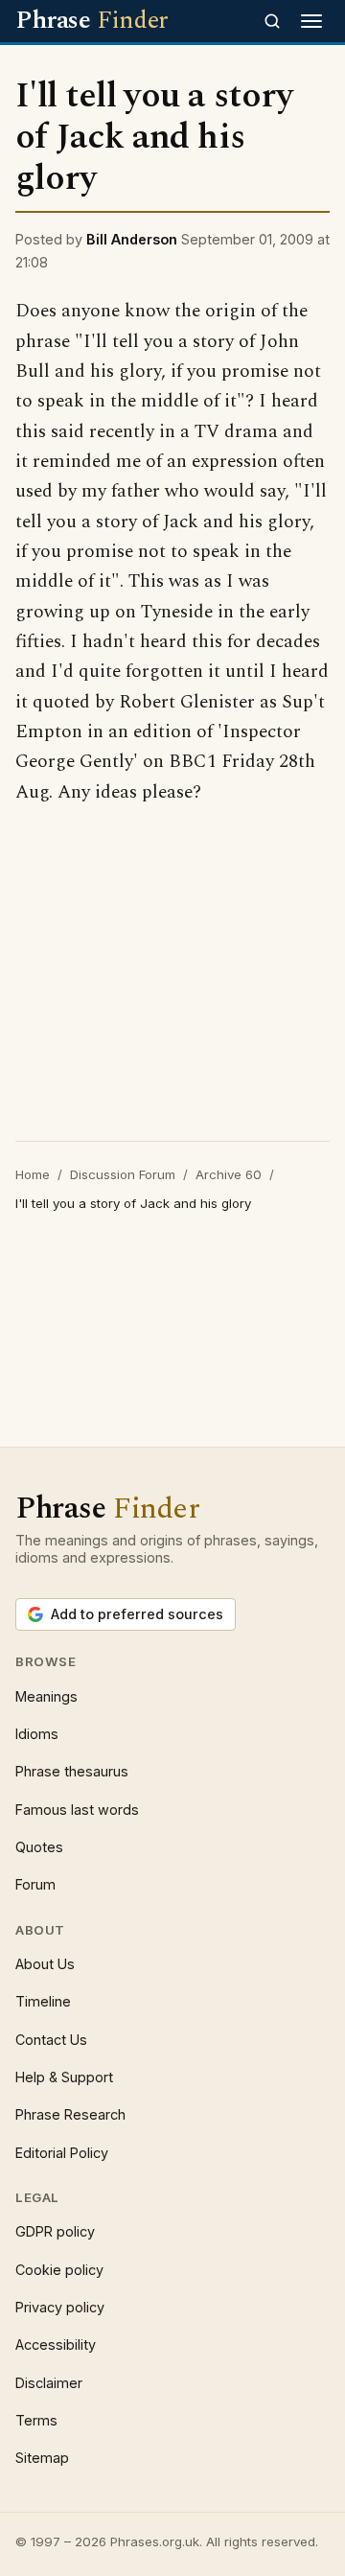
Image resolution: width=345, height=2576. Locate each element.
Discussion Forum (123, 1174)
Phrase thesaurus (72, 1771)
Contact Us (51, 2040)
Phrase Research (70, 2114)
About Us (45, 1964)
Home (33, 1174)
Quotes (39, 1847)
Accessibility (56, 2344)
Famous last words (77, 1810)
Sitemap (42, 2458)
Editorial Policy (62, 2153)
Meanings (46, 1696)
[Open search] (272, 21)
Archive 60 (229, 1174)
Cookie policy (59, 2270)
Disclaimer (49, 2383)
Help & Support (64, 2077)
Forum (35, 1884)
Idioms (37, 1734)
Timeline (43, 2001)
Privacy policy (60, 2307)
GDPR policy (55, 2231)
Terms (36, 2420)
